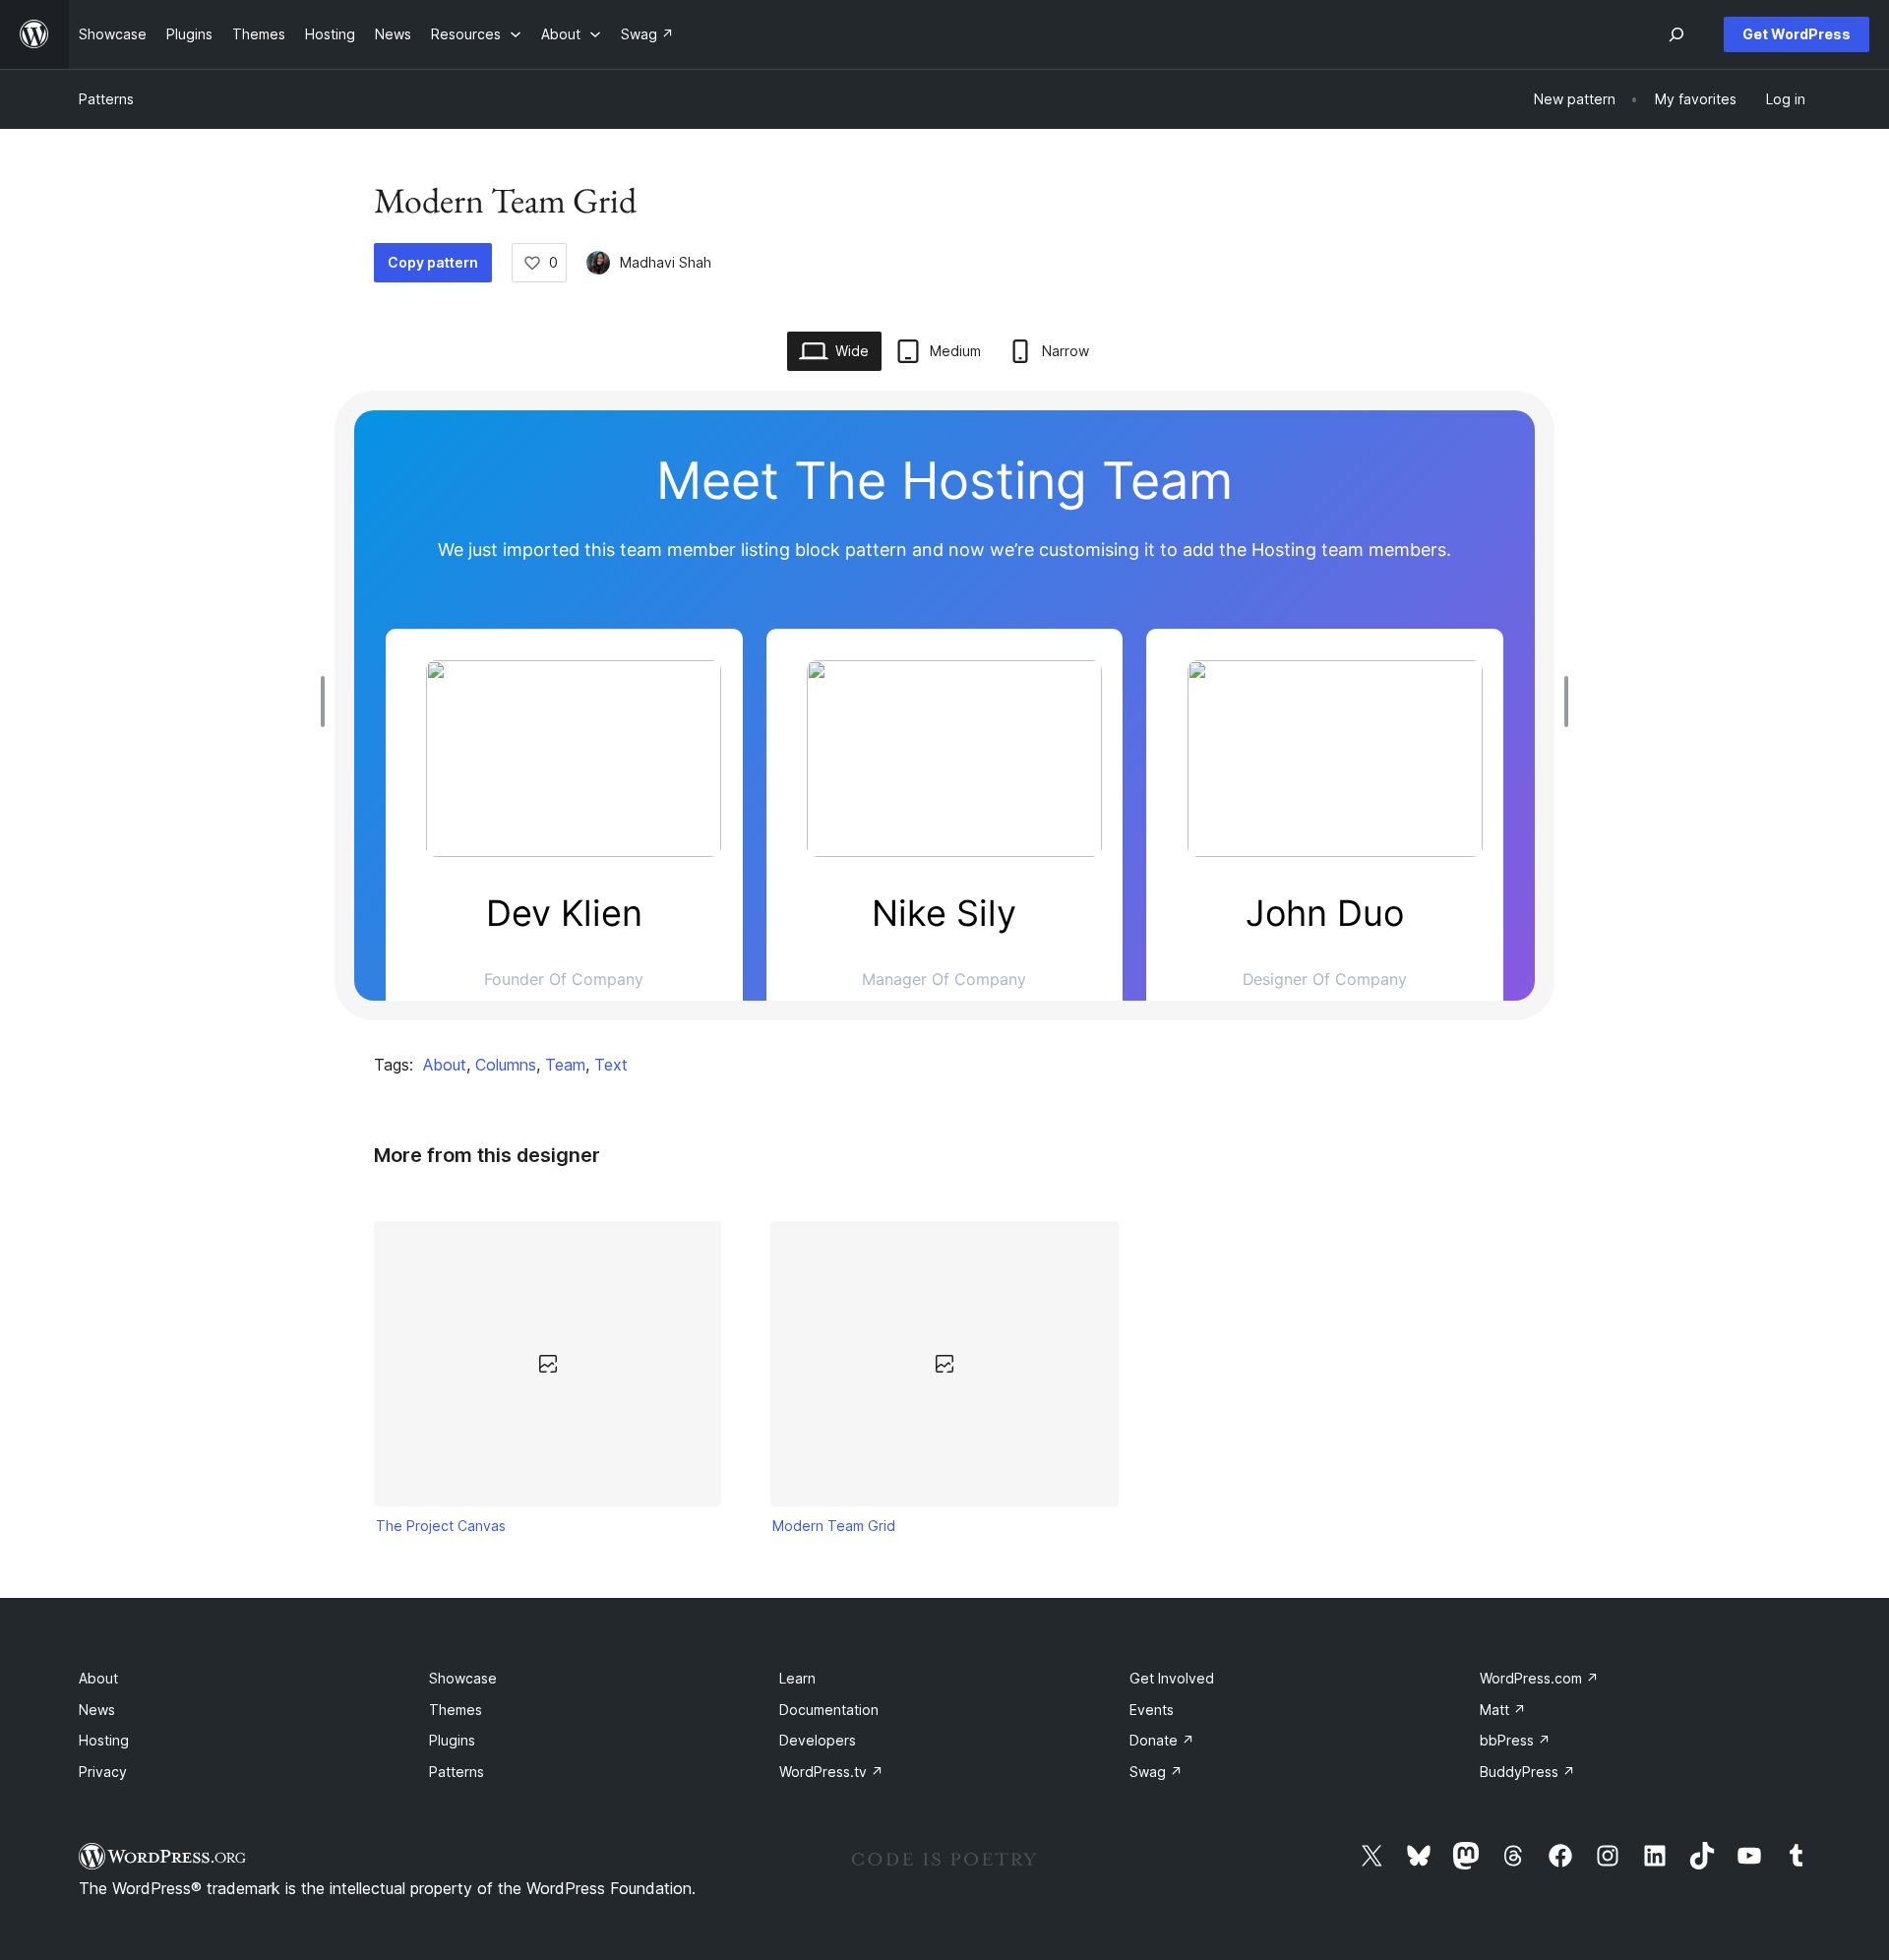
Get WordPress (1797, 34)
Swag (1156, 1772)
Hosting (104, 1740)
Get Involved (1172, 1678)
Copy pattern (433, 262)
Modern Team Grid (834, 1526)
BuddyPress (1527, 1772)
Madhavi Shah (666, 262)
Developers (818, 1740)
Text (611, 1065)
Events (1152, 1710)
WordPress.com (1539, 1678)
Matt (1503, 1710)
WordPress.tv (831, 1772)
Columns (506, 1065)
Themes (456, 1710)
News (97, 1710)
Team (565, 1065)
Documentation (829, 1710)
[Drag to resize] (328, 702)
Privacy (103, 1772)
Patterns (106, 99)
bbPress (1515, 1740)
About (445, 1065)
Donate (1162, 1740)
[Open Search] (1676, 34)
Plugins (452, 1740)
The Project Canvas (441, 1526)
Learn (797, 1678)
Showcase (463, 1678)
